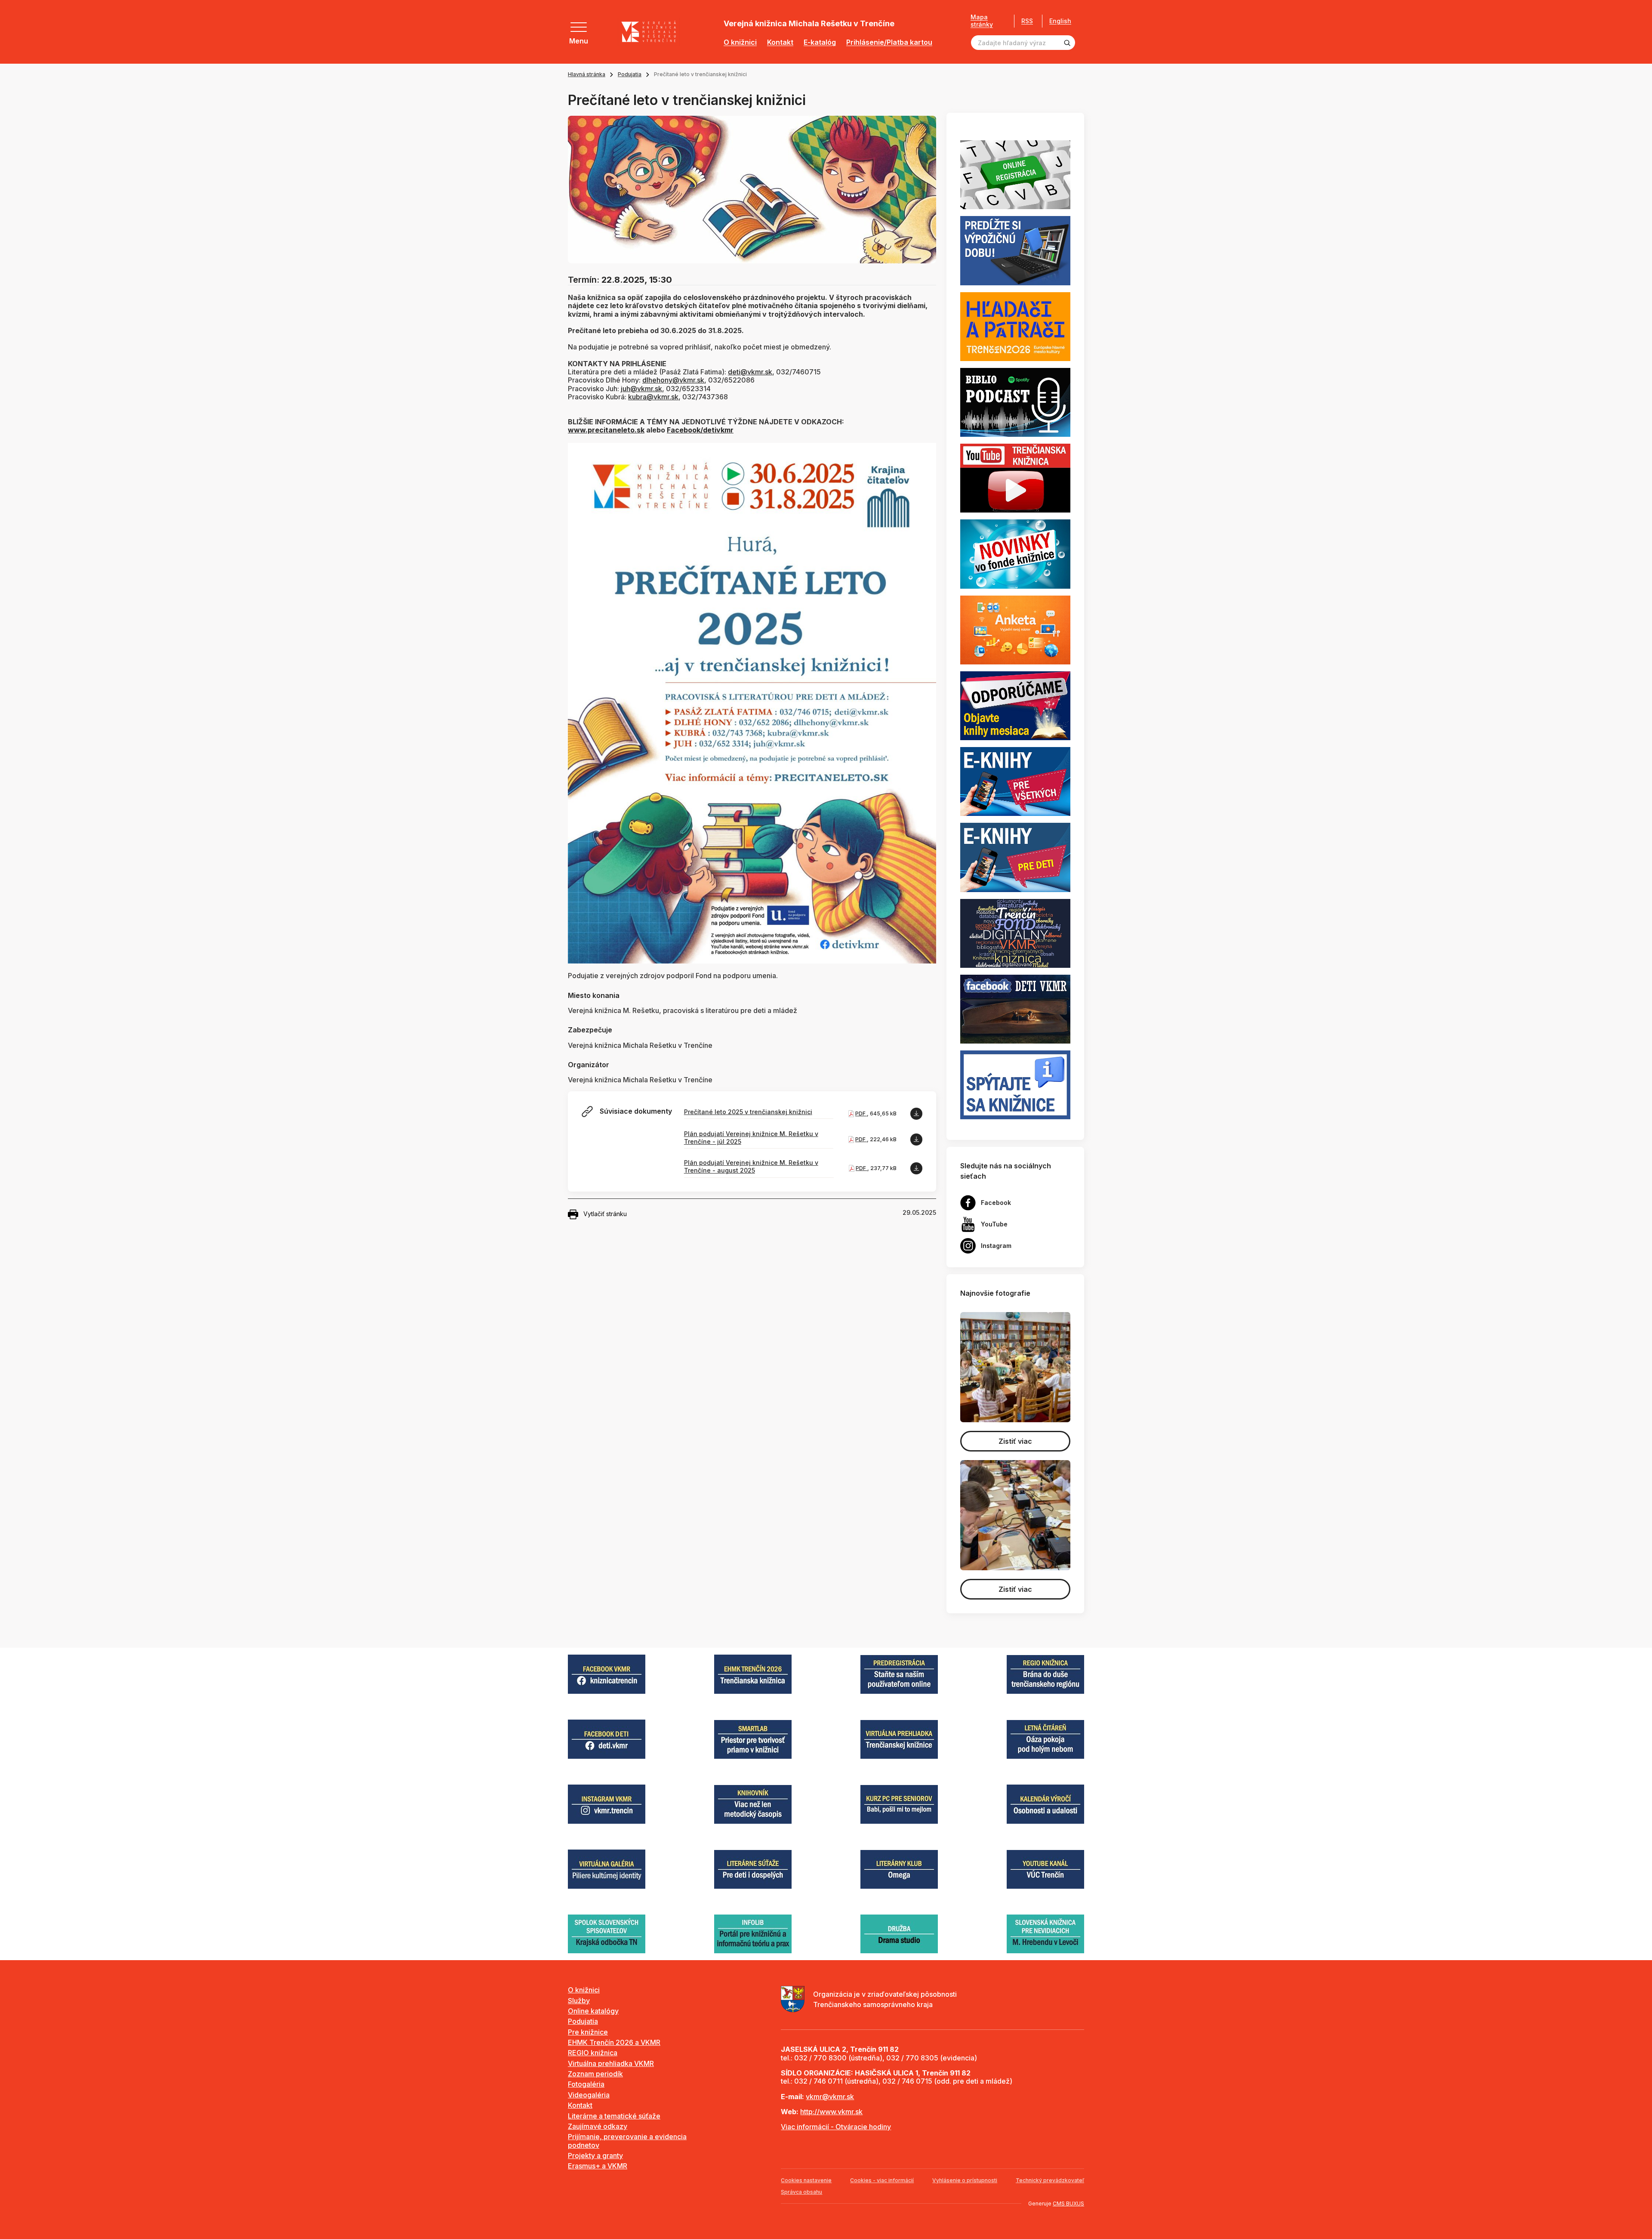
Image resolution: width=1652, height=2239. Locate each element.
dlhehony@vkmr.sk (673, 380)
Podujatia (630, 74)
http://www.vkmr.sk (831, 2112)
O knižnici (740, 42)
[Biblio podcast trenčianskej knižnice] (1015, 401)
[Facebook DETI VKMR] (1015, 1008)
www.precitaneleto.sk (606, 430)
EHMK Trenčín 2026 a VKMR (614, 2042)
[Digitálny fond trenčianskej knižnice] (1015, 933)
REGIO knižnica (593, 2053)
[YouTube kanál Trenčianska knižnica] (1015, 478)
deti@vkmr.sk (750, 372)
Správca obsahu (801, 2192)
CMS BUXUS (1068, 2203)
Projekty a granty (595, 2156)
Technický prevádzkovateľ (1050, 2180)
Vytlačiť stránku (605, 1214)
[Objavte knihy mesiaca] (1015, 705)
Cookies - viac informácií (882, 2180)
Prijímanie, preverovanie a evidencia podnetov (627, 2141)
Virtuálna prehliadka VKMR (611, 2063)
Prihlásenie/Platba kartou (889, 42)
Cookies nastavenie (806, 2180)
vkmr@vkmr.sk (830, 2097)
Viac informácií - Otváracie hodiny (836, 2127)
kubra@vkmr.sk (653, 397)
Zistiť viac (1015, 1441)
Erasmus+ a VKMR (598, 2166)
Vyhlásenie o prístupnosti (965, 2180)
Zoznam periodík (595, 2074)
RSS (1027, 21)
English (1060, 21)
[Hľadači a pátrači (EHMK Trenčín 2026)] (1015, 326)
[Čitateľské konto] (1015, 250)
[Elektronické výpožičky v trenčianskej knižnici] (1015, 781)
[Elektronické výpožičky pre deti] (1015, 857)
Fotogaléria (586, 2084)
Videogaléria (589, 2095)
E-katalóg (820, 42)
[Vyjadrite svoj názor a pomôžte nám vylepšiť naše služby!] (1015, 629)
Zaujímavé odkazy (598, 2126)
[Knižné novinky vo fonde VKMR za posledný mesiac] (1015, 553)
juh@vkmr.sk (641, 389)
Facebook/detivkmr (700, 430)
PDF (861, 1113)
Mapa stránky (982, 21)
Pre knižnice (588, 2032)
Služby (579, 2001)
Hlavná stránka (587, 74)
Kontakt (780, 42)
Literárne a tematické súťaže (614, 2116)
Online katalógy (593, 2011)
